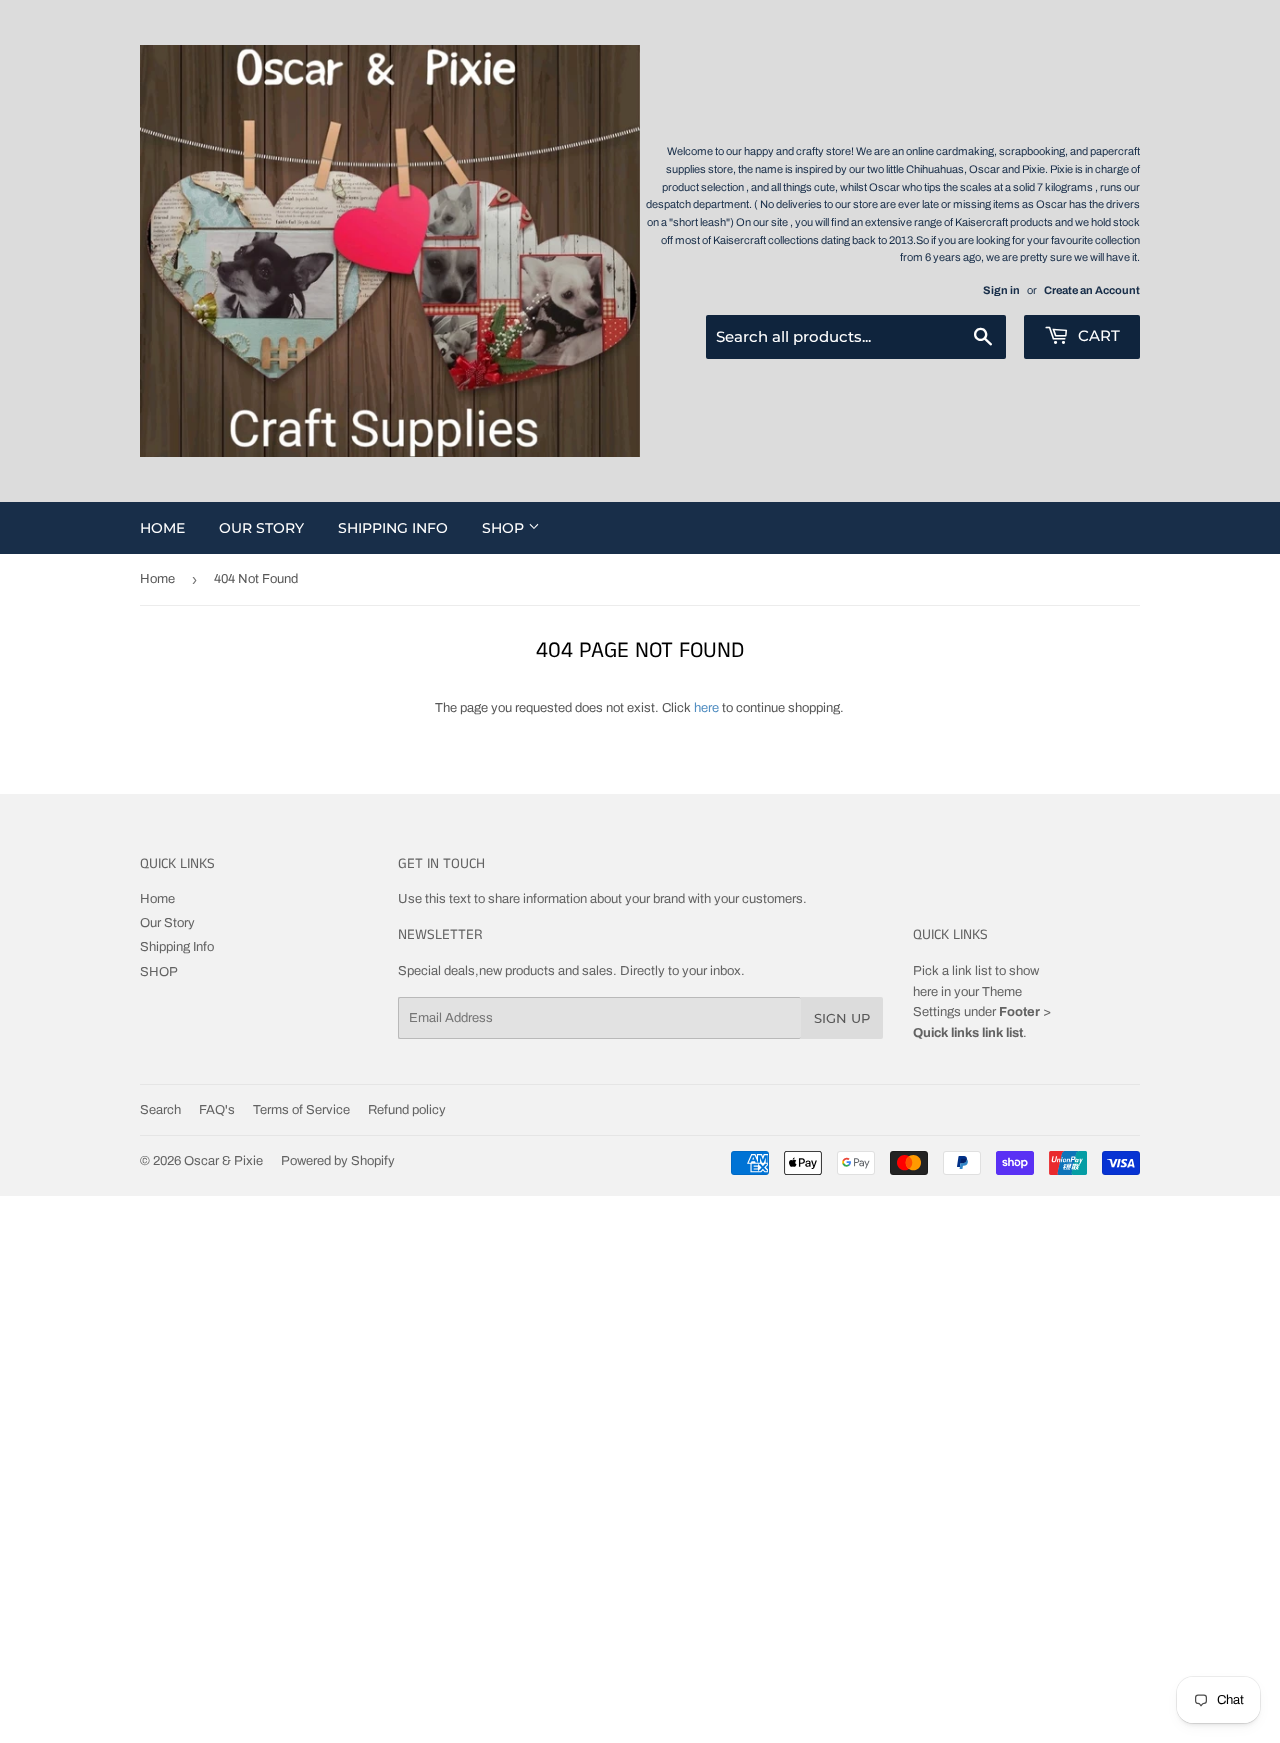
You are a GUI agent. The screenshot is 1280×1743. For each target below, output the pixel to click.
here (706, 708)
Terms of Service (301, 1110)
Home (162, 528)
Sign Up (842, 1018)
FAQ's (217, 1110)
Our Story (261, 528)
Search (160, 1110)
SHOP (505, 528)
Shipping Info (393, 528)
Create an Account (1092, 290)
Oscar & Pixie (223, 1161)
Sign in (1001, 290)
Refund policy (407, 1110)
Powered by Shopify (338, 1161)
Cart (1097, 335)
